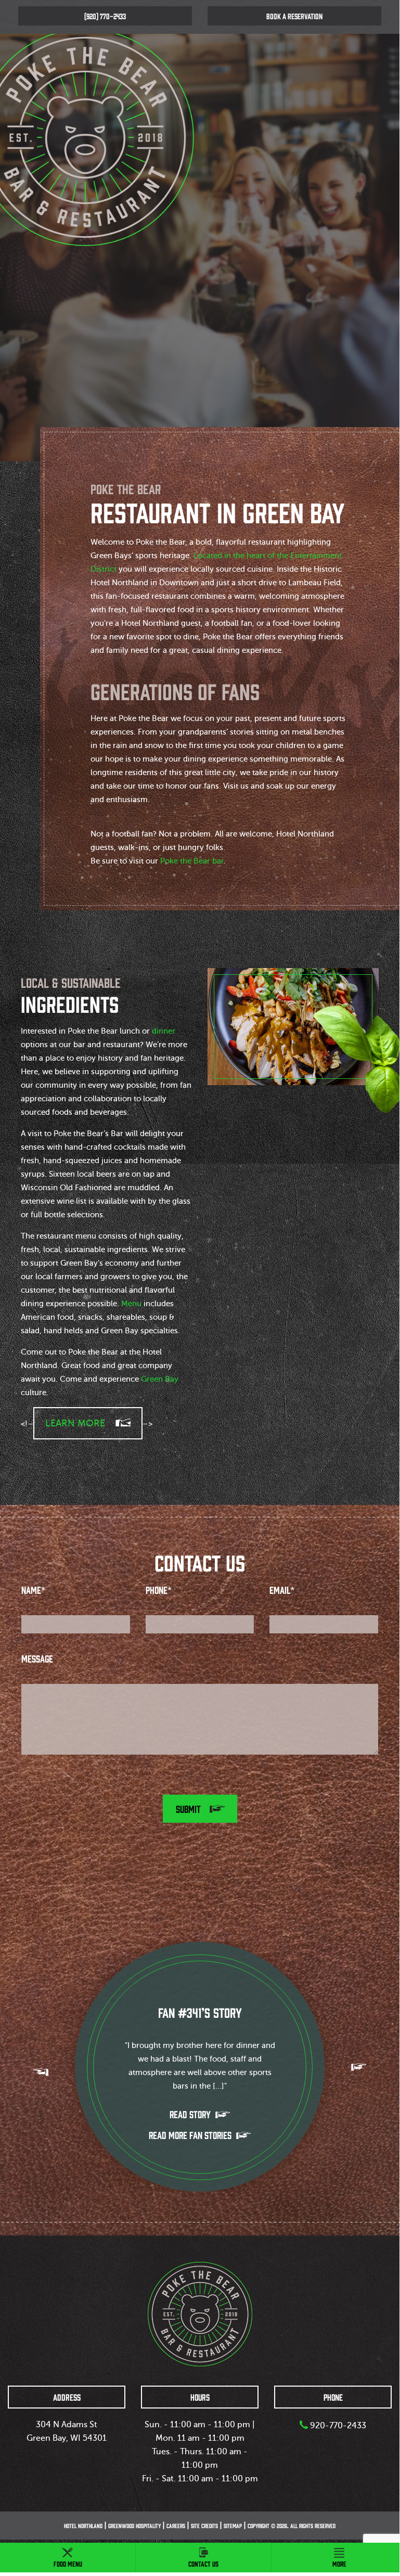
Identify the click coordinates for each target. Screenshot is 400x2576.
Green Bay (160, 1379)
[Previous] (41, 2072)
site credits (204, 2526)
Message (37, 1658)
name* (33, 1590)
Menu (131, 1304)
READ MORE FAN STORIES (191, 2135)
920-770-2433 (337, 2426)
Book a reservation (294, 16)
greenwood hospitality (134, 2526)
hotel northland (83, 2526)
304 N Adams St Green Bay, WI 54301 (67, 2431)
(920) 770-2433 (105, 16)
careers (176, 2526)
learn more (75, 1423)
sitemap (233, 2526)
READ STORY (191, 2114)
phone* (159, 1590)
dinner (164, 1031)
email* (282, 1590)
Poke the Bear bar (192, 861)
